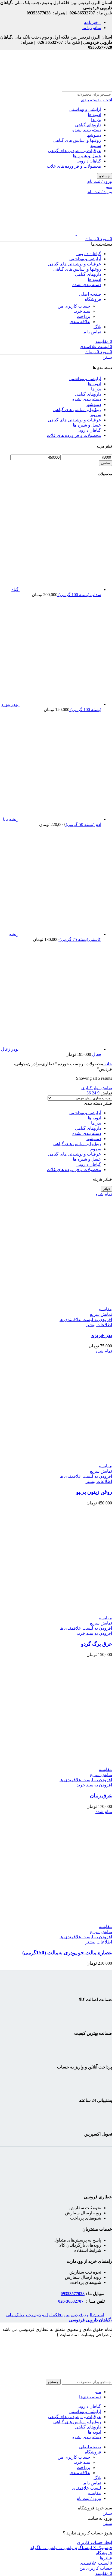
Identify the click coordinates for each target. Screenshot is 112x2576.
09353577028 (73, 2294)
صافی (105, 463)
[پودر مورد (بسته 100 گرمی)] (60, 704)
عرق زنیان (101, 1796)
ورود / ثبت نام (89, 2498)
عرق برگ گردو (97, 1644)
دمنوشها (94, 135)
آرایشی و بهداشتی (85, 109)
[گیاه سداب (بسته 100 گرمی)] (60, 589)
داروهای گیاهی (88, 125)
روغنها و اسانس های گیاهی (77, 140)
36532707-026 (71, 2301)
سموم (96, 145)
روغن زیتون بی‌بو (94, 1492)
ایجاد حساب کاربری (94, 2542)
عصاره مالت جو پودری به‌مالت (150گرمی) (67, 1953)
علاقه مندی (80, 322)
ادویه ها (94, 115)
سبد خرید (82, 311)
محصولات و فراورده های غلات (74, 166)
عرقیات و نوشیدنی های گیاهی (74, 151)
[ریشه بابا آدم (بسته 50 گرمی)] (60, 819)
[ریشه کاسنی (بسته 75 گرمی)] (60, 934)
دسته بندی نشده (87, 130)
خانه (108, 1064)
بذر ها (96, 120)
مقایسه (94, 2493)
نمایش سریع (101, 1314)
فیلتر (106, 1189)
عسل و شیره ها (87, 156)
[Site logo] (91, 89)
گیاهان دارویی (89, 161)
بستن (107, 357)
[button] (94, 1633)
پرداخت (83, 316)
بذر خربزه (102, 1335)
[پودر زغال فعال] (60, 1049)
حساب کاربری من (74, 306)
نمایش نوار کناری (97, 1088)
